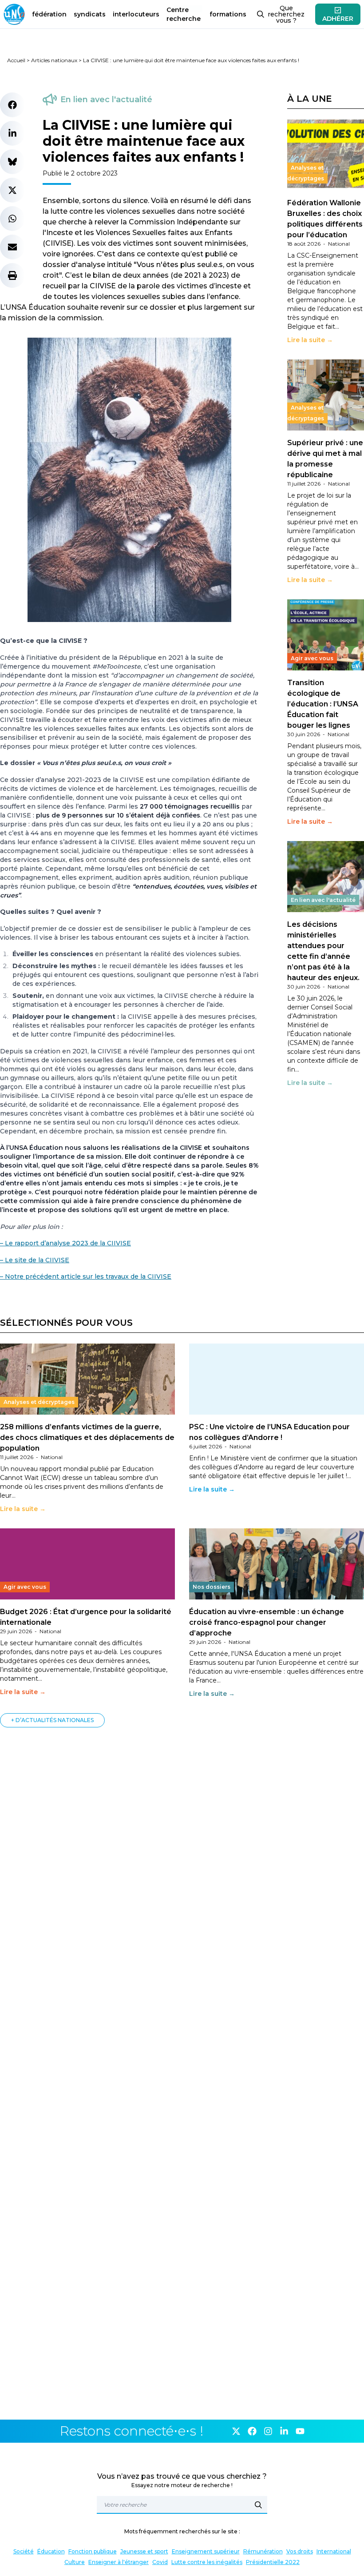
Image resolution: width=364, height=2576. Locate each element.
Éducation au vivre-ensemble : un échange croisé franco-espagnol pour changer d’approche (267, 1622)
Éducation (51, 2551)
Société (24, 2551)
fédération (49, 14)
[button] (12, 105)
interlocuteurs (136, 14)
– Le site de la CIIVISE (35, 1260)
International (334, 2551)
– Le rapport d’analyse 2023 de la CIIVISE (65, 1243)
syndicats (90, 14)
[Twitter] (236, 2431)
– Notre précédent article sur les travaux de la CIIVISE (86, 1276)
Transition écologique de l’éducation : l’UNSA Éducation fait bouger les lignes (323, 704)
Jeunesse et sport (144, 2551)
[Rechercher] (258, 2505)
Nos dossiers (212, 1587)
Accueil (16, 60)
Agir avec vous (312, 658)
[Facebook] (252, 2431)
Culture (75, 2562)
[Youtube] (300, 2431)
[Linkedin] (284, 2431)
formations (228, 14)
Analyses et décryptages (306, 173)
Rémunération (263, 2551)
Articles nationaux (54, 60)
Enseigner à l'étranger (119, 2562)
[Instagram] (268, 2431)
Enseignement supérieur (206, 2551)
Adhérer (338, 19)
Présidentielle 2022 (273, 2562)
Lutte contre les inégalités (207, 2562)
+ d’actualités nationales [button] (52, 1720)
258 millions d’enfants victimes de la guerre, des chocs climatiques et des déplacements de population (87, 1438)
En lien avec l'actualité (106, 100)
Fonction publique (93, 2551)
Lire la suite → (310, 340)
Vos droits (300, 2551)
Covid (160, 2562)
